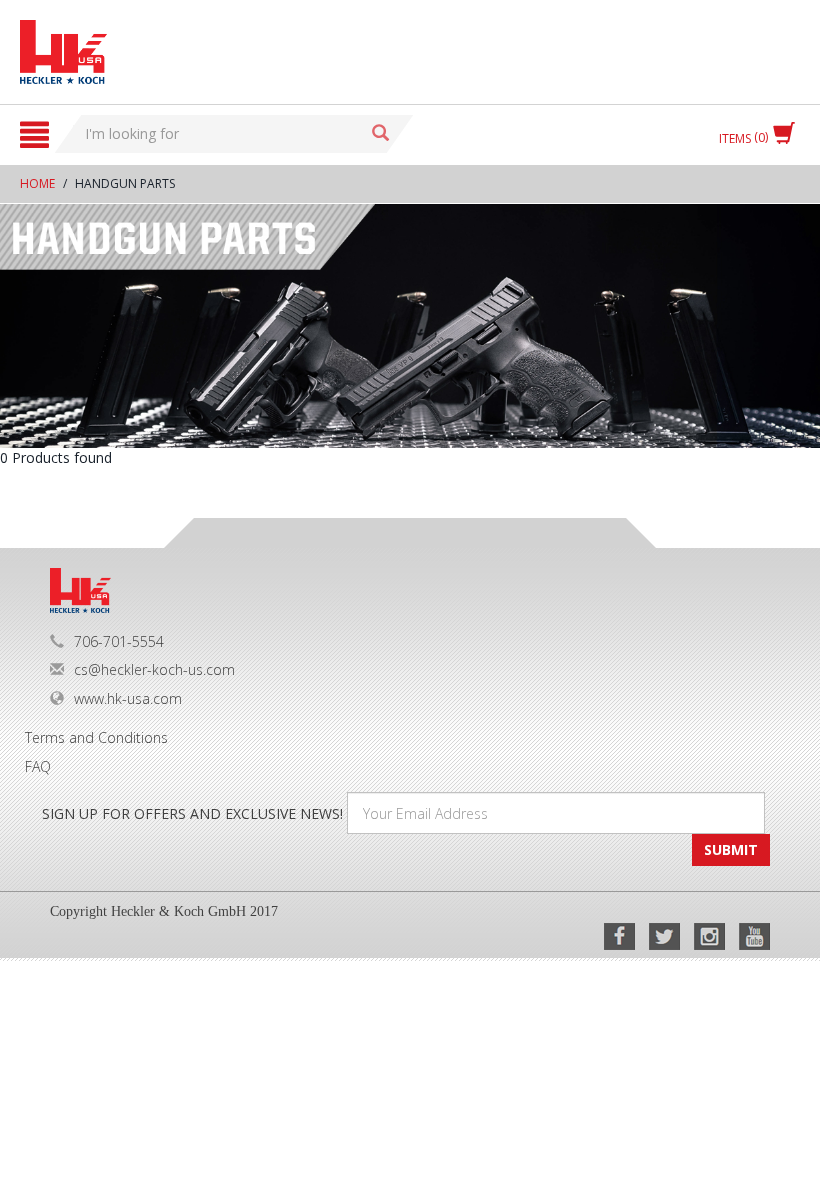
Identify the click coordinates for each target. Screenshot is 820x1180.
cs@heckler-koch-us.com (154, 669)
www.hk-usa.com (128, 698)
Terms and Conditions (96, 737)
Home (37, 183)
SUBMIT (731, 849)
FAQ (38, 766)
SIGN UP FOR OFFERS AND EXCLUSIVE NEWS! (192, 813)
